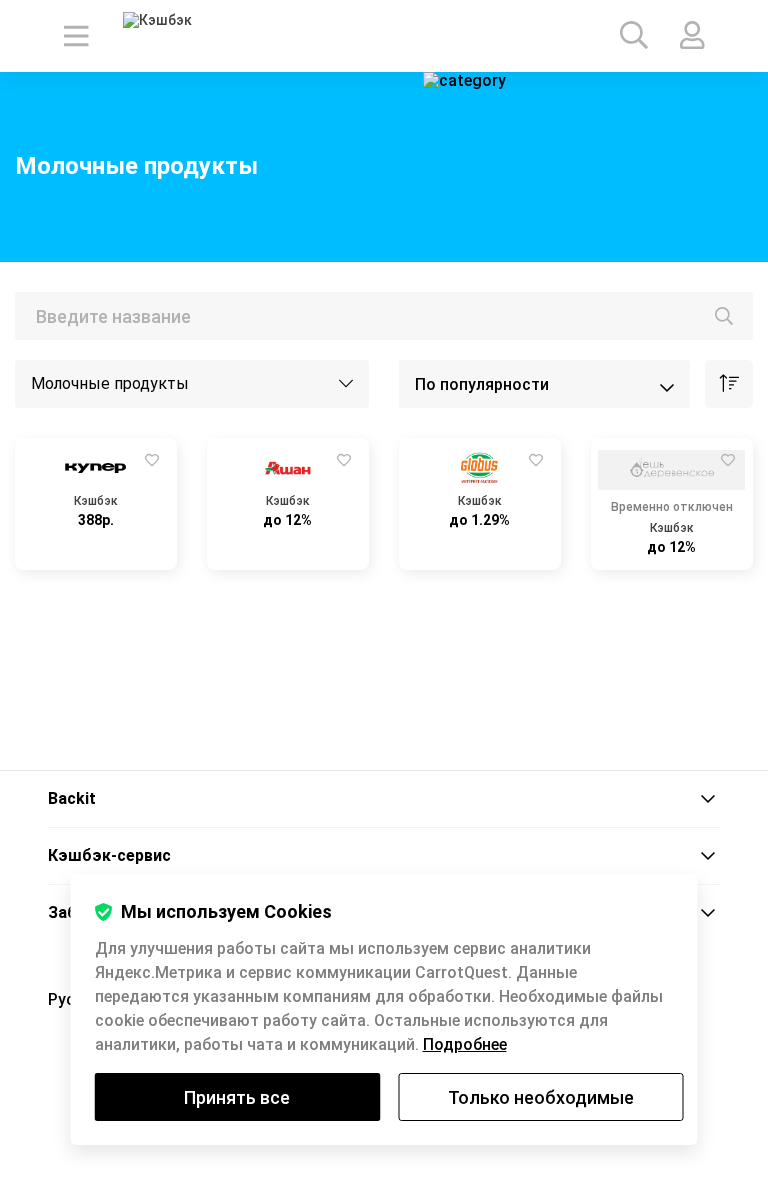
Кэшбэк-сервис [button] (109, 855)
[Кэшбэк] (179, 36)
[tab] (384, 799)
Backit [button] (72, 798)
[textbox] (384, 316)
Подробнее (465, 1044)
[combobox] (384, 316)
